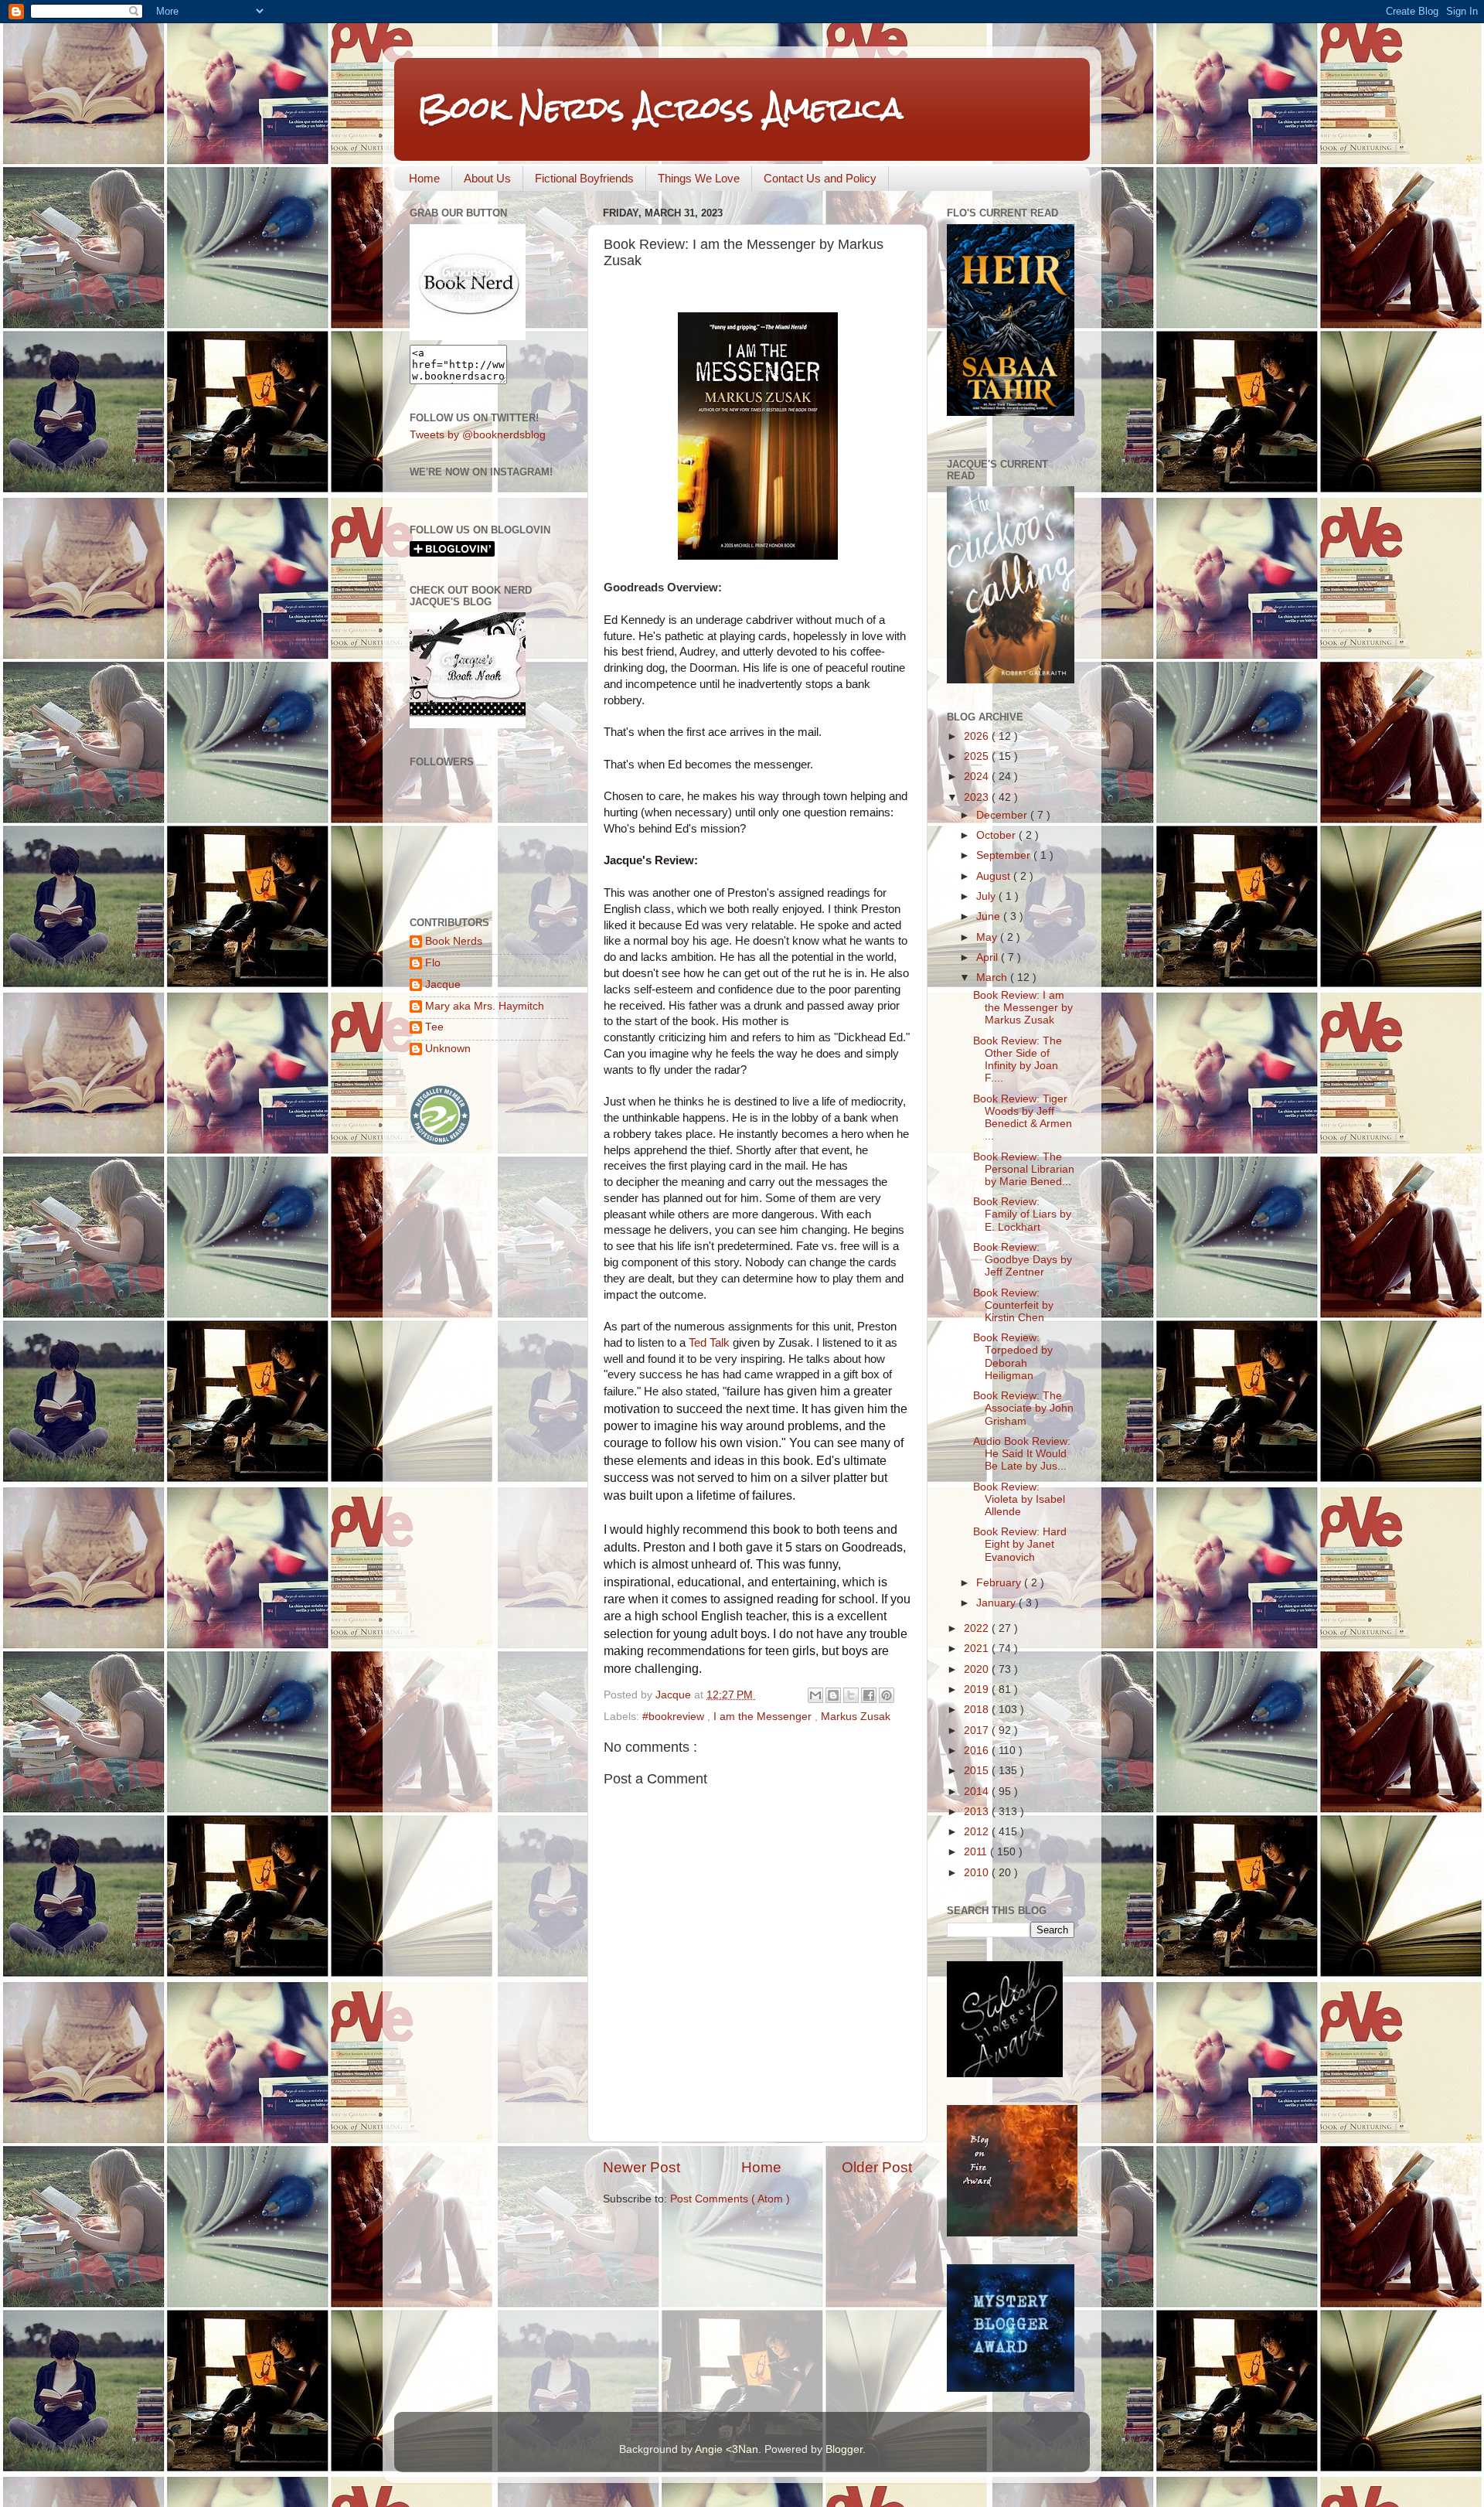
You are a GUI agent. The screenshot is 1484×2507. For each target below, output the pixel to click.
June (990, 916)
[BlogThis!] (833, 1695)
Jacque (443, 984)
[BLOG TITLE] (468, 337)
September (1005, 855)
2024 (978, 777)
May (988, 937)
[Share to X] (851, 1695)
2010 (978, 1873)
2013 (978, 1812)
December (1003, 815)
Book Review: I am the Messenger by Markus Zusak (1023, 1008)
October (997, 835)
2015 (978, 1771)
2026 (978, 736)
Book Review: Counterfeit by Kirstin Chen (1013, 1305)
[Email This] (815, 1695)
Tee (434, 1027)
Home (424, 178)
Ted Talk (709, 1343)
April (989, 957)
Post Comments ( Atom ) (730, 2199)
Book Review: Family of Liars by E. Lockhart (1022, 1214)
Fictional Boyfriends (584, 178)
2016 (978, 1751)
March (993, 978)
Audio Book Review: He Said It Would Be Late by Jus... (1022, 1454)
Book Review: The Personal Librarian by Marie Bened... (1024, 1169)
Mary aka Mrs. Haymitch (485, 1006)
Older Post (877, 2167)
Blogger (844, 2449)
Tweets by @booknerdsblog (478, 435)
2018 (978, 1710)
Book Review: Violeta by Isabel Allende (1019, 1499)
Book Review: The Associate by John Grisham (1023, 1408)
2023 (978, 797)
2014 (978, 1792)
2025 (978, 756)
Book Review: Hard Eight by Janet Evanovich (1020, 1544)
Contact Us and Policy (820, 178)
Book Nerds (454, 941)
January (997, 1603)
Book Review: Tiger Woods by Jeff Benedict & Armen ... (1023, 1118)
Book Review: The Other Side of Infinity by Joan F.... (1018, 1060)
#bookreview (675, 1717)
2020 (978, 1669)
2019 (978, 1689)
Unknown (448, 1049)
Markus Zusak (856, 1717)
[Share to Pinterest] (887, 1695)
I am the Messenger (764, 1717)
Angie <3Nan (727, 2449)
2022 (978, 1628)
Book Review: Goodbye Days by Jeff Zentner (1023, 1260)
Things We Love (699, 178)
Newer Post (642, 2167)
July (987, 896)
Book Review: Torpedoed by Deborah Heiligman (1013, 1357)
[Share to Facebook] (869, 1695)
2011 (977, 1852)
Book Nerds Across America (660, 108)
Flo (433, 963)
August (995, 876)
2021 (978, 1649)
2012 (978, 1832)
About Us (487, 178)
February (1000, 1583)
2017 (978, 1730)
